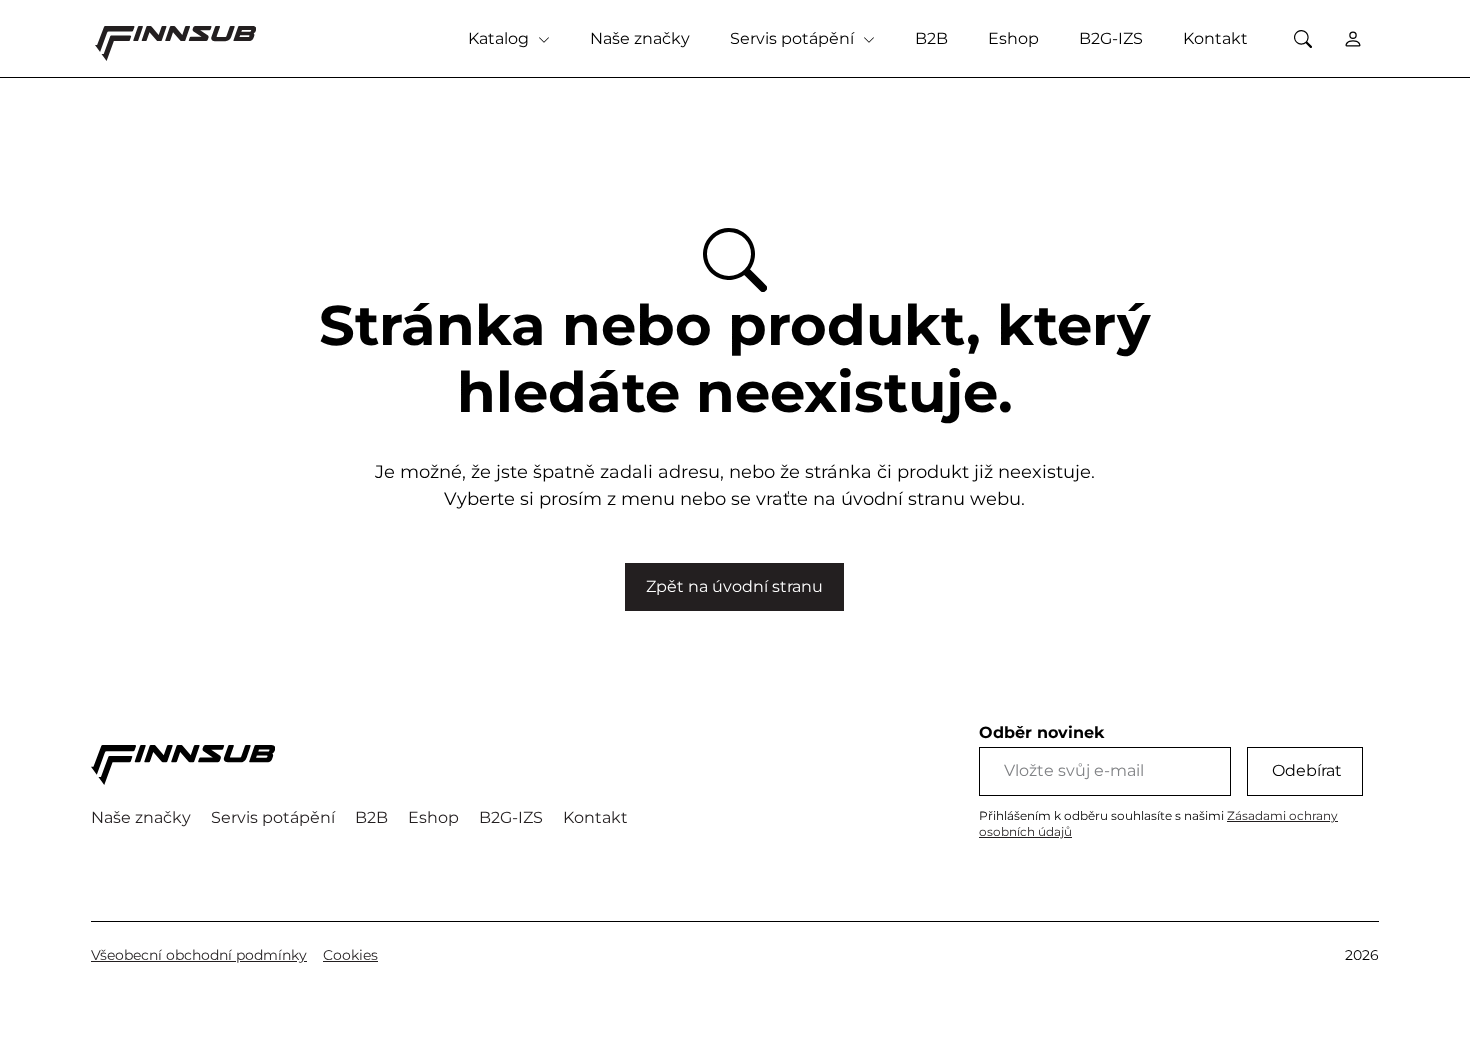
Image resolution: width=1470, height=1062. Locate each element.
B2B (931, 38)
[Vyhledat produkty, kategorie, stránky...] (1302, 38)
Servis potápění (794, 38)
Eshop (1013, 38)
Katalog (500, 38)
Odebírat (1307, 770)
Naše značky (640, 38)
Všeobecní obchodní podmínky (199, 955)
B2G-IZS (1111, 38)
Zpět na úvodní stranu (734, 586)
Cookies (350, 955)
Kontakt (1215, 38)
